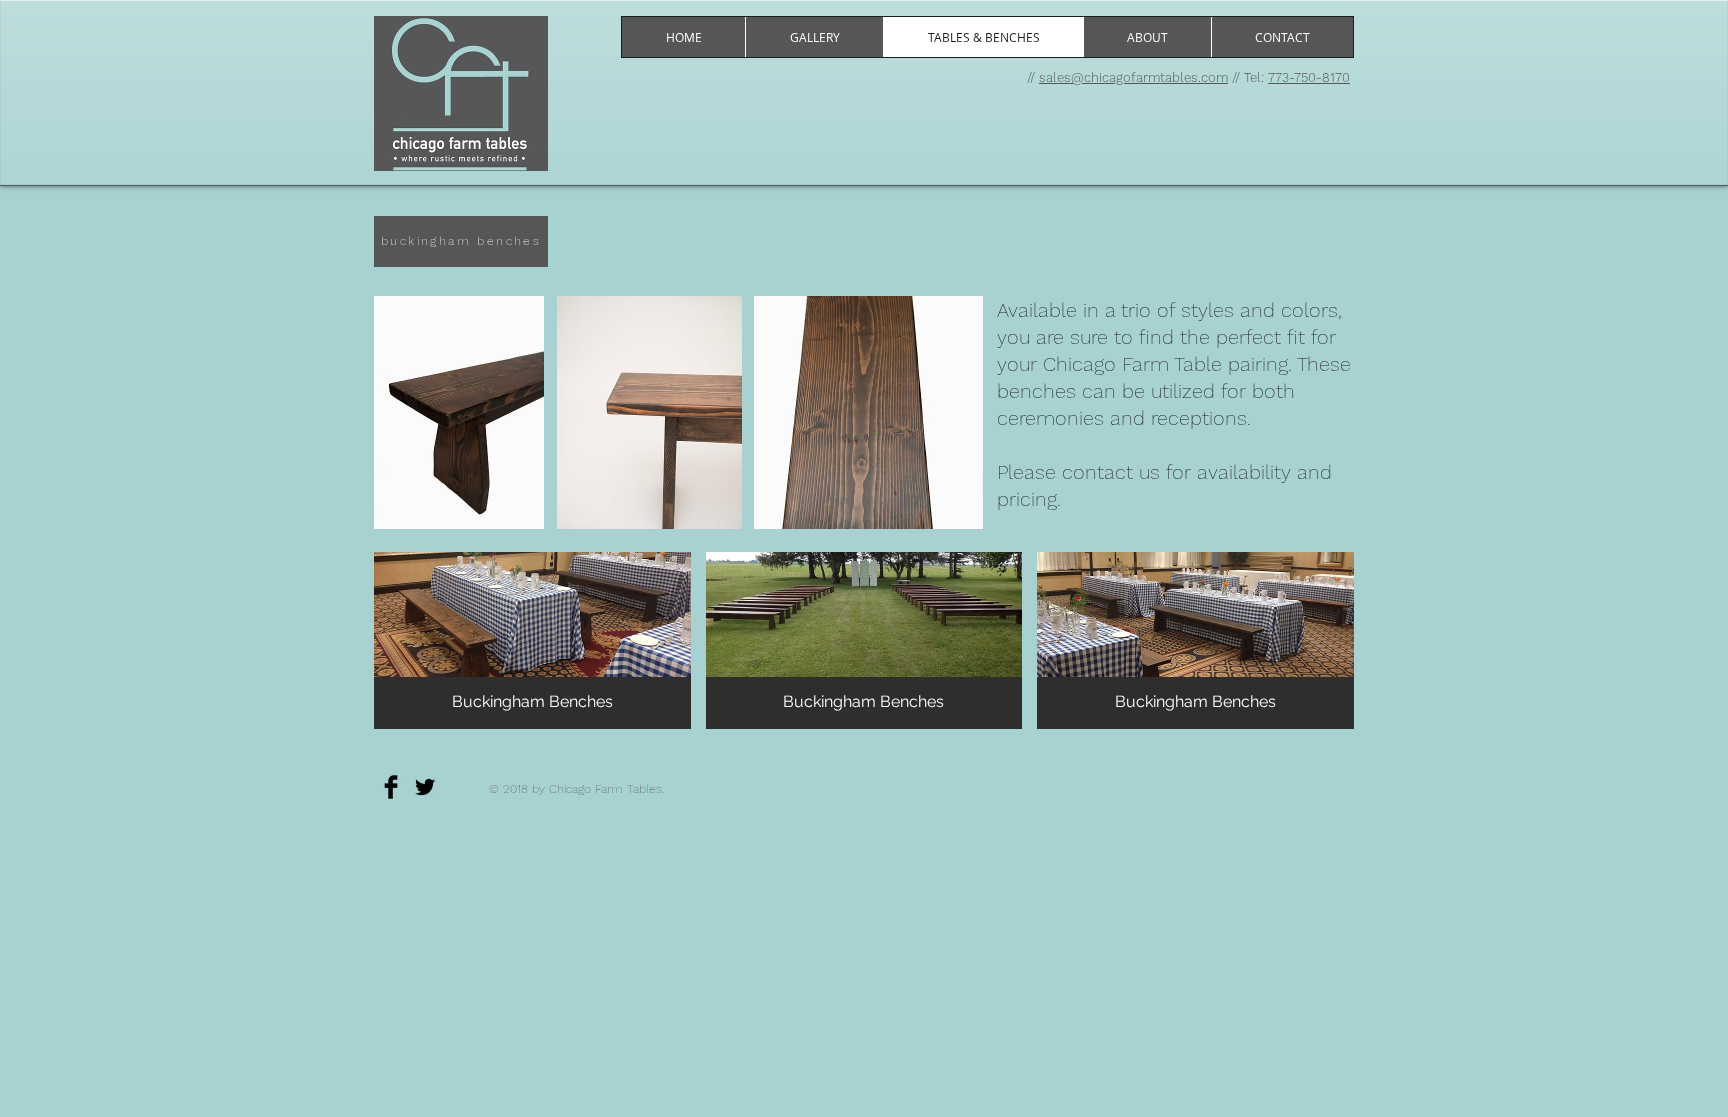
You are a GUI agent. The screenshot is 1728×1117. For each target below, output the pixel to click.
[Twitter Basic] (425, 787)
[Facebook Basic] (391, 787)
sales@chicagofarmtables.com (1133, 77)
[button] (532, 640)
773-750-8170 (1309, 77)
